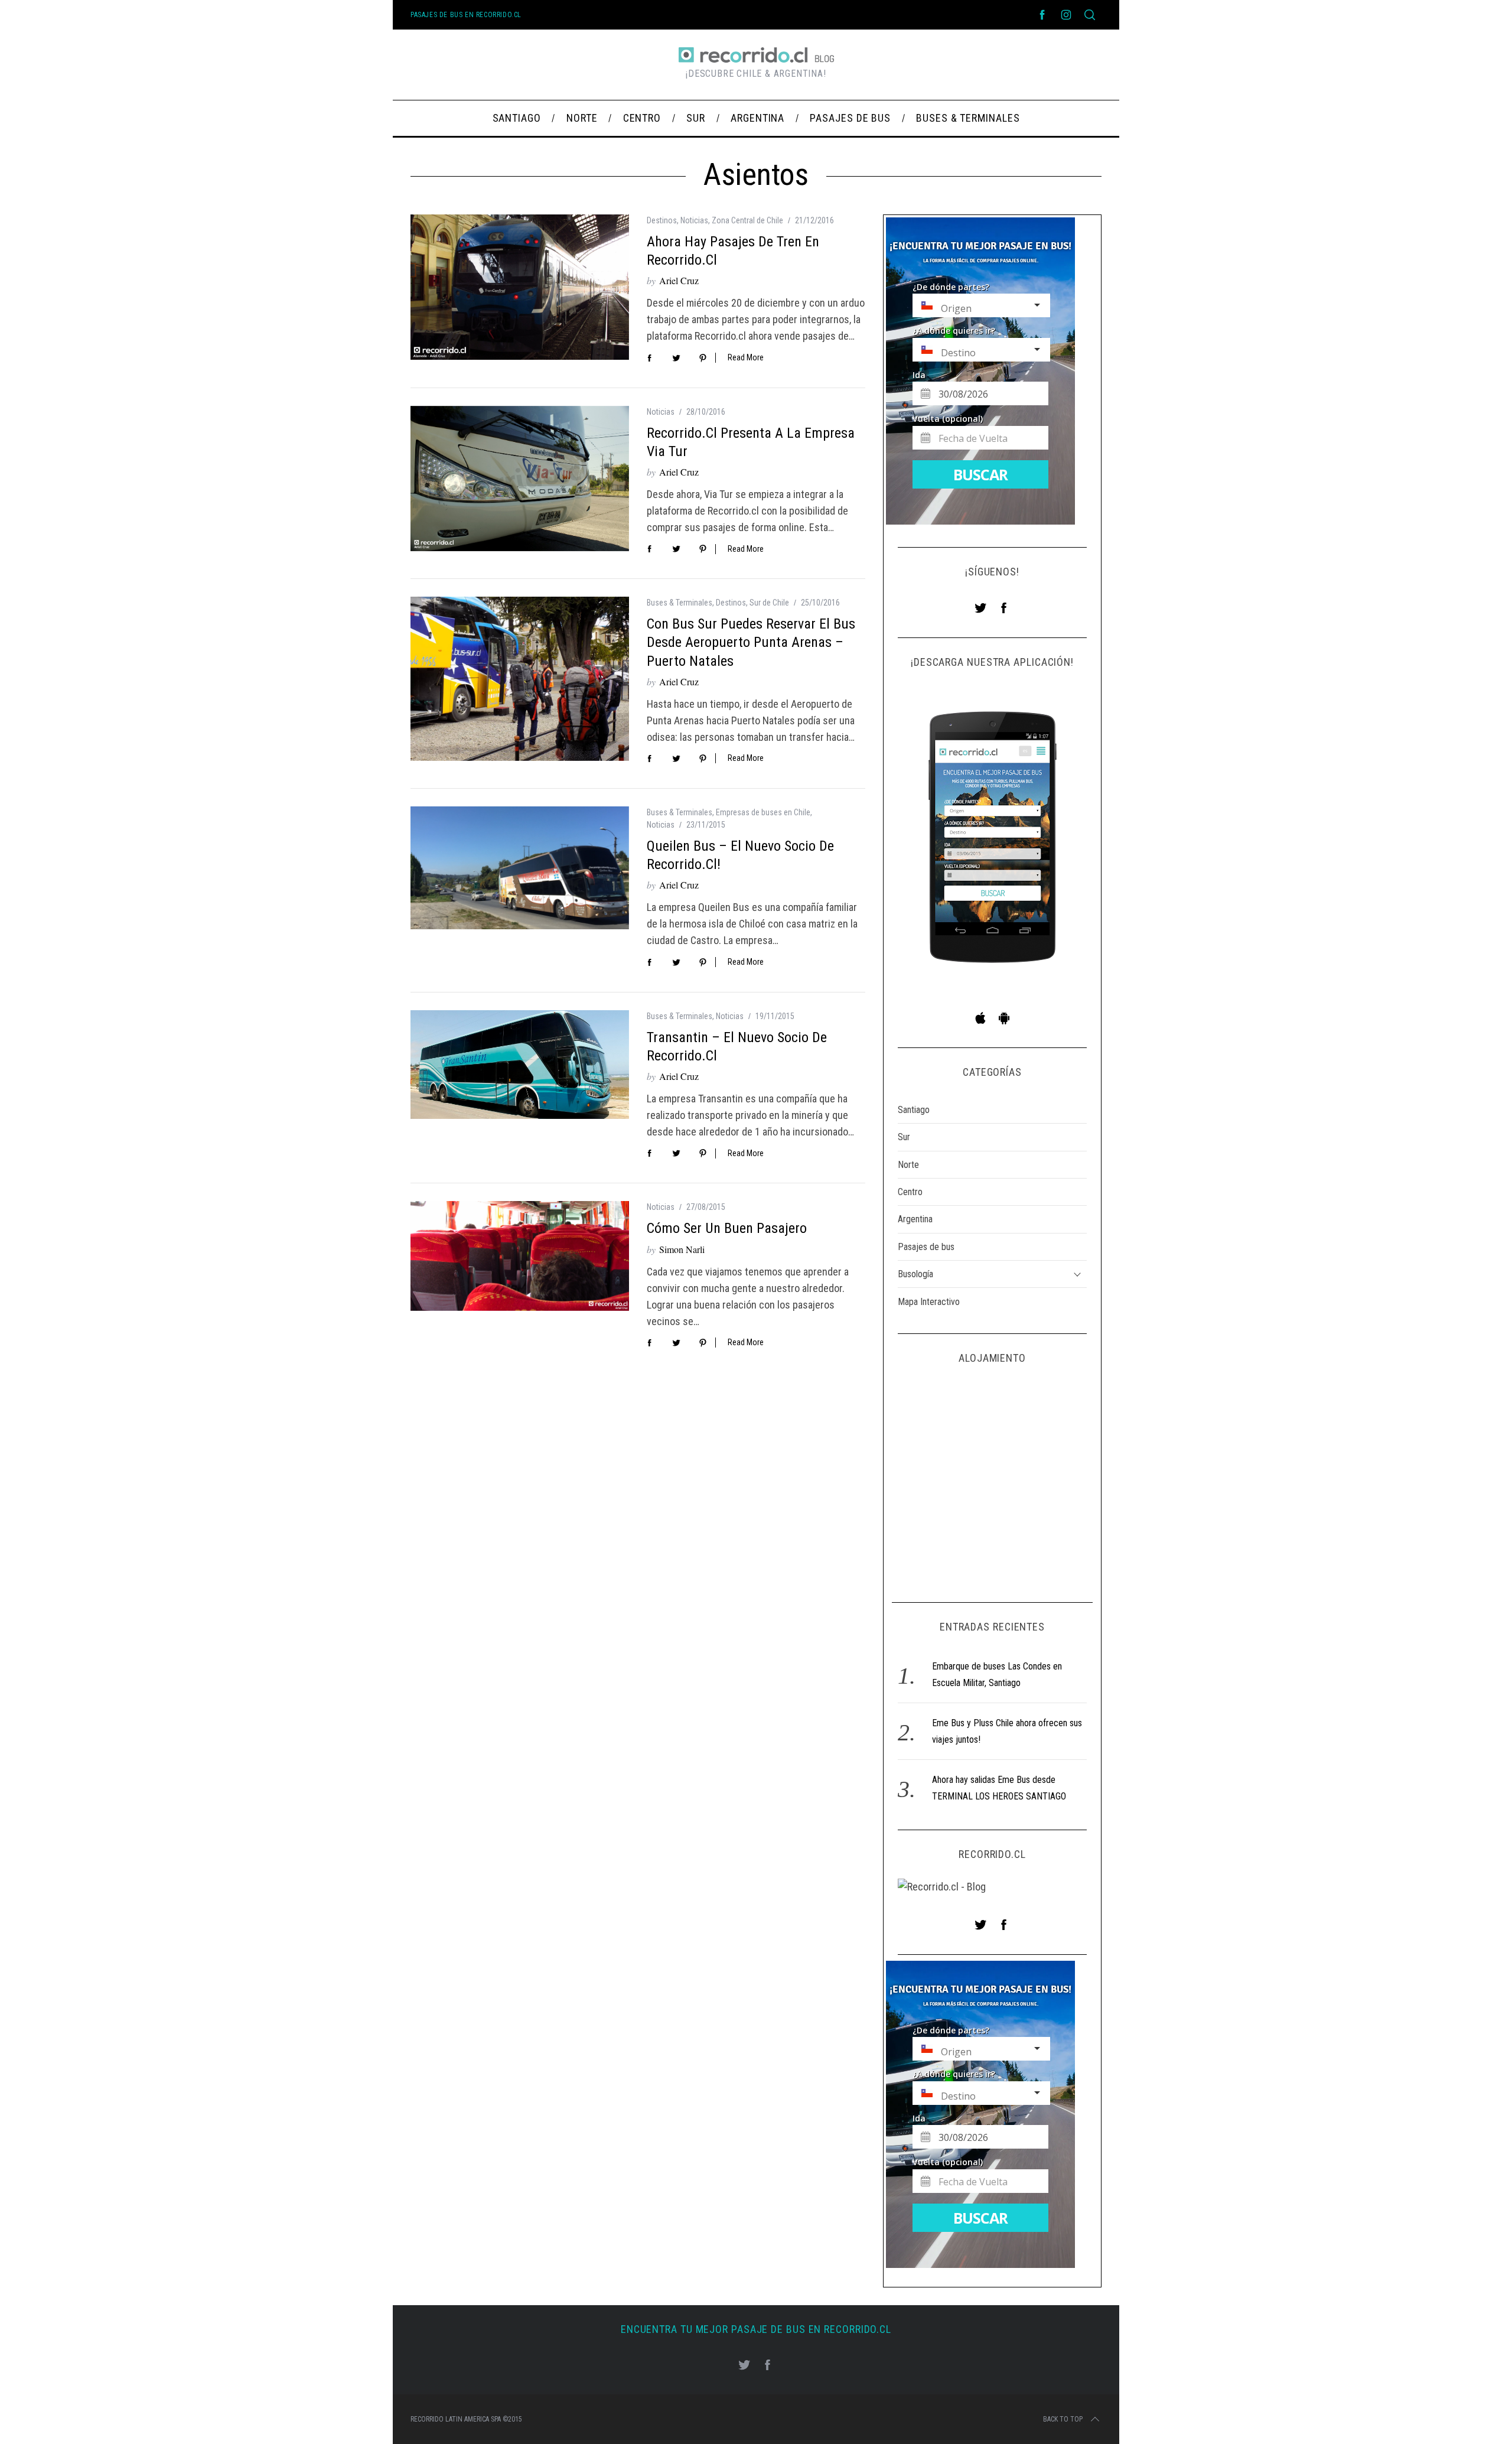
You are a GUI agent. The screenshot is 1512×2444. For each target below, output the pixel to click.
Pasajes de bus (926, 1247)
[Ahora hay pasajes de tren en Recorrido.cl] (520, 287)
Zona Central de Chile (747, 220)
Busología (915, 1274)
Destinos (662, 220)
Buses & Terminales (680, 603)
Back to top (1063, 2419)
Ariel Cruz (679, 280)
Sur (904, 1137)
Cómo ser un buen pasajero (727, 1228)
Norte (908, 1165)
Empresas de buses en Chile (763, 812)
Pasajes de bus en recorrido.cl (466, 15)
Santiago (914, 1110)
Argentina (915, 1219)
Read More (746, 357)
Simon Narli (682, 1249)
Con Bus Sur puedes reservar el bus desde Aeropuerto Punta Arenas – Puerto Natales (751, 642)
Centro (910, 1192)
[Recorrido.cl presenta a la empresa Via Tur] (520, 479)
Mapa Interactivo (929, 1302)
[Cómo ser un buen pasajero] (520, 1256)
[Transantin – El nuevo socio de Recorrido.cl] (520, 1065)
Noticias (694, 220)
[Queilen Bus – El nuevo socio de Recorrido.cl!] (520, 868)
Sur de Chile (769, 603)
